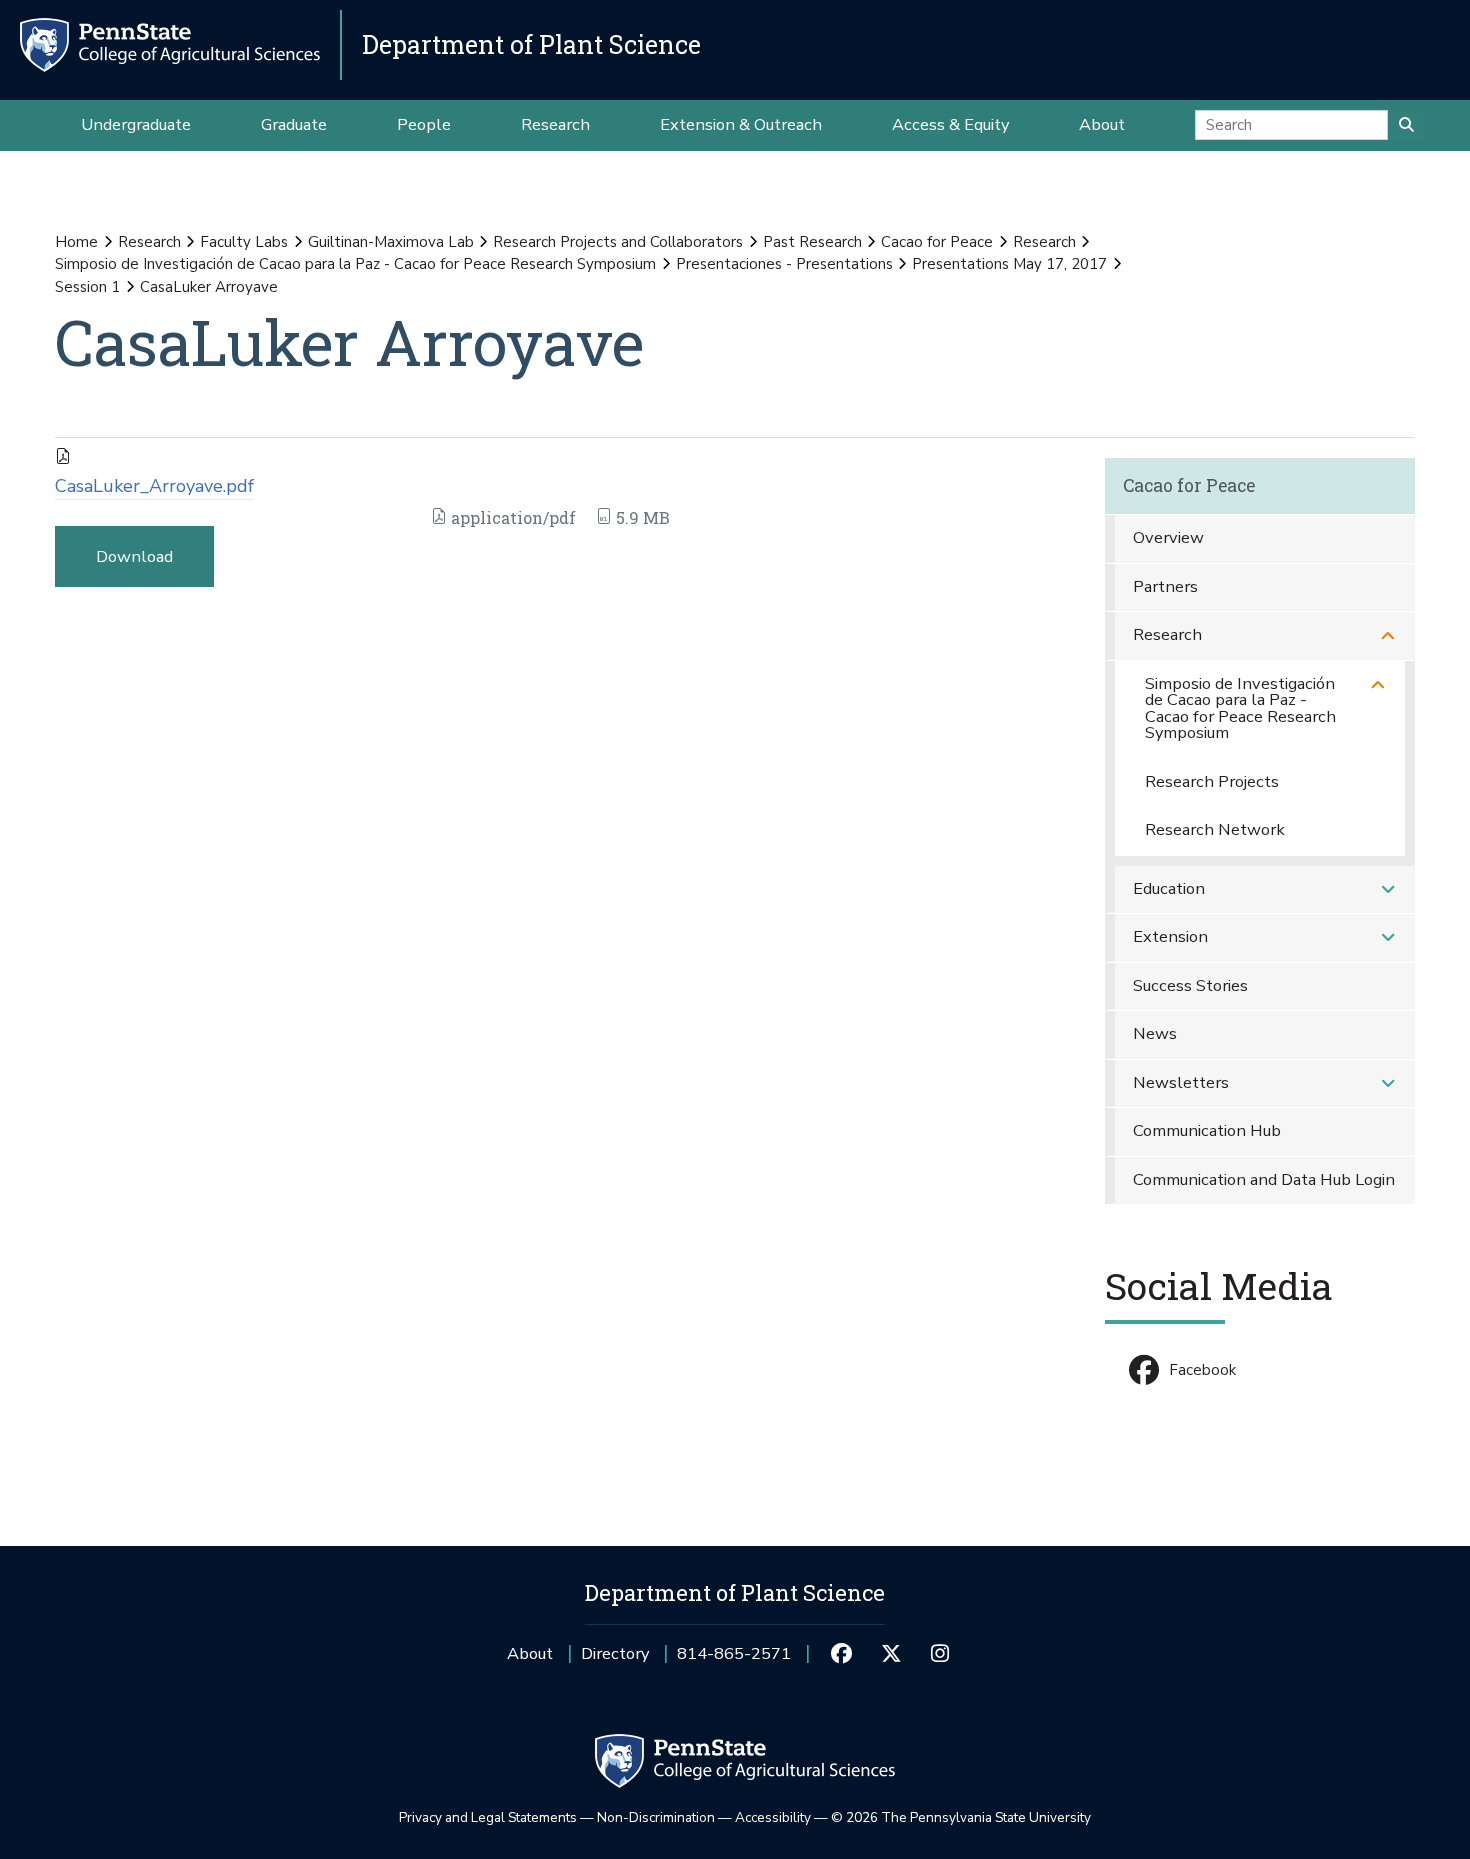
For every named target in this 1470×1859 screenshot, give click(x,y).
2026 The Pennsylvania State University (961, 1817)
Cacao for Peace (937, 242)
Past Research (812, 242)
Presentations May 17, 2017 (1009, 264)
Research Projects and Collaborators (618, 242)
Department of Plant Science (531, 44)
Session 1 (87, 287)
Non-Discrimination (656, 1817)
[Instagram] (940, 1654)
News (1155, 1033)
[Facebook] (841, 1654)
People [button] (424, 124)
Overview (1168, 537)
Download (134, 556)
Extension (1170, 936)
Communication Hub (1207, 1130)
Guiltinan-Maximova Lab (391, 242)
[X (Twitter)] (890, 1654)
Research (149, 242)
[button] (1388, 635)
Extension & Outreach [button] (741, 124)
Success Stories (1190, 985)
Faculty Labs (244, 242)
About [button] (1102, 124)
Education (1169, 888)
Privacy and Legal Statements (488, 1817)
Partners (1165, 586)
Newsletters (1181, 1082)
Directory (615, 1653)
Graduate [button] (294, 124)
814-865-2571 (734, 1660)
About (530, 1653)
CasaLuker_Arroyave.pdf (154, 486)
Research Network (1215, 829)
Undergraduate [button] (136, 124)
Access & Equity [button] (950, 124)
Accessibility (773, 1817)
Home (76, 242)
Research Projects (1212, 781)
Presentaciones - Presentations (784, 264)
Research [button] (555, 124)
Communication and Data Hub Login (1264, 1179)
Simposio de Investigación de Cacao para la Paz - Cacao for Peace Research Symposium (355, 264)
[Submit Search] (1406, 125)
